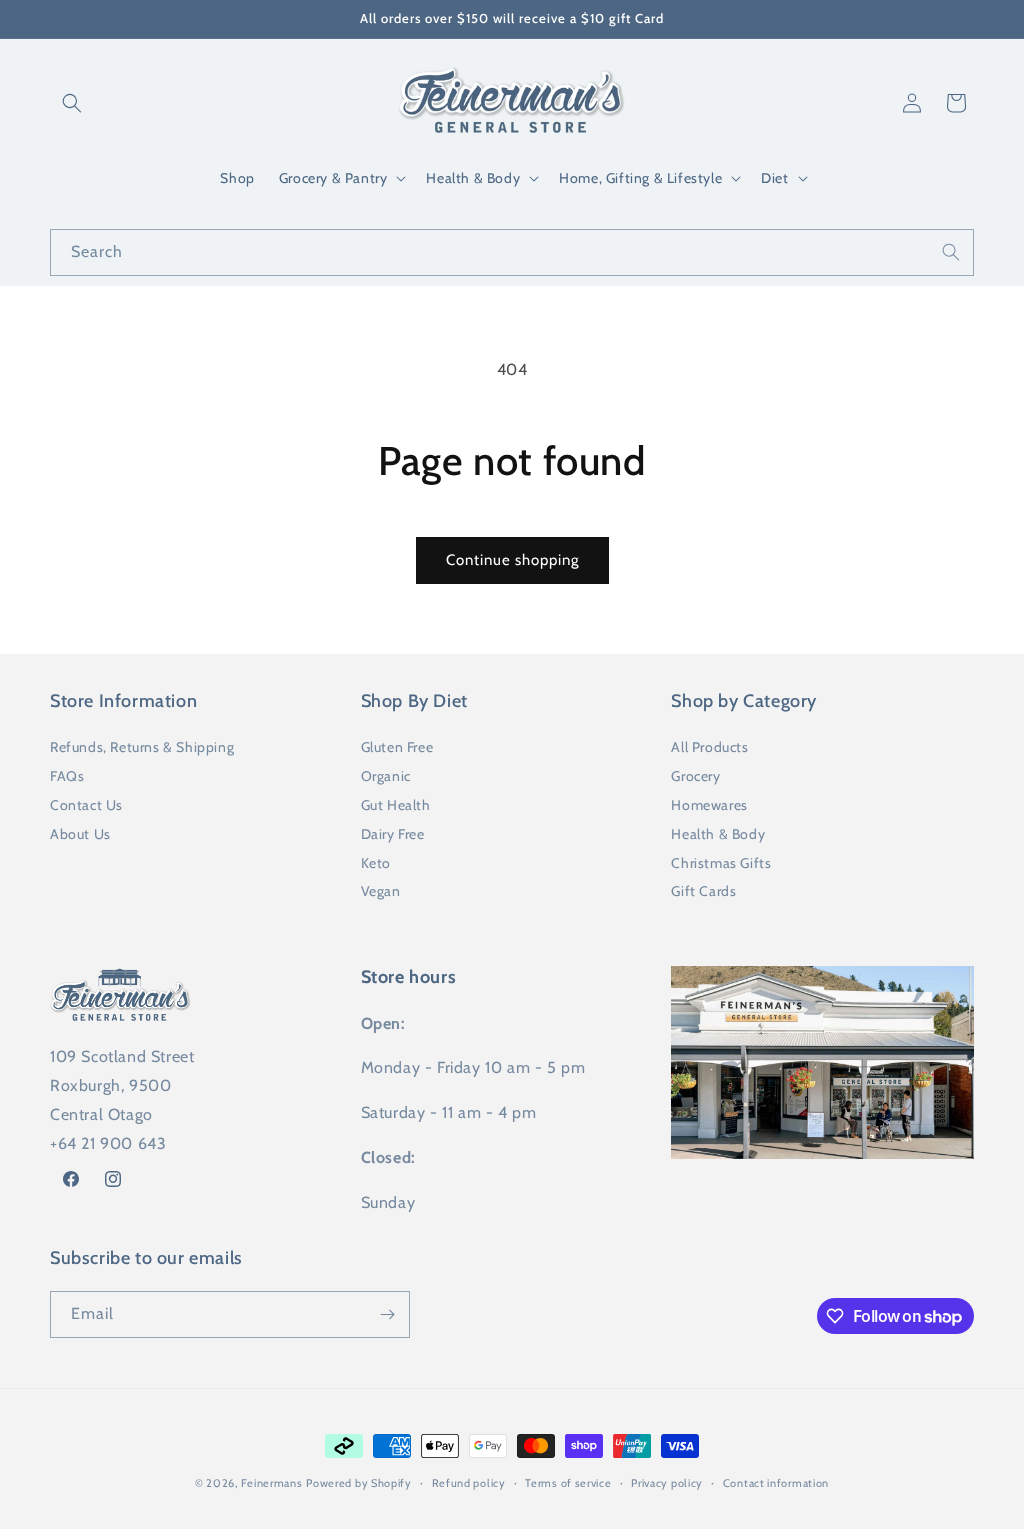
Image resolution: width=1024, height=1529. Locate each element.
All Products (709, 747)
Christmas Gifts (721, 863)
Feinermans (272, 1483)
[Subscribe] (387, 1314)
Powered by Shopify (359, 1483)
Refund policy (469, 1483)
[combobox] (512, 252)
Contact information (776, 1483)
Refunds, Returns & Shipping (142, 747)
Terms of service (568, 1483)
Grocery (695, 776)
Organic (386, 776)
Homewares (709, 805)
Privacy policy (667, 1483)
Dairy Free (393, 834)
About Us (80, 834)
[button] (72, 103)
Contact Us (86, 805)
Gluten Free (397, 747)
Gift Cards (703, 891)
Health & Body (718, 834)
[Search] (951, 252)
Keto (376, 863)
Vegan (381, 891)
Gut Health (396, 805)
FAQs (67, 776)
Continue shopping (512, 560)
